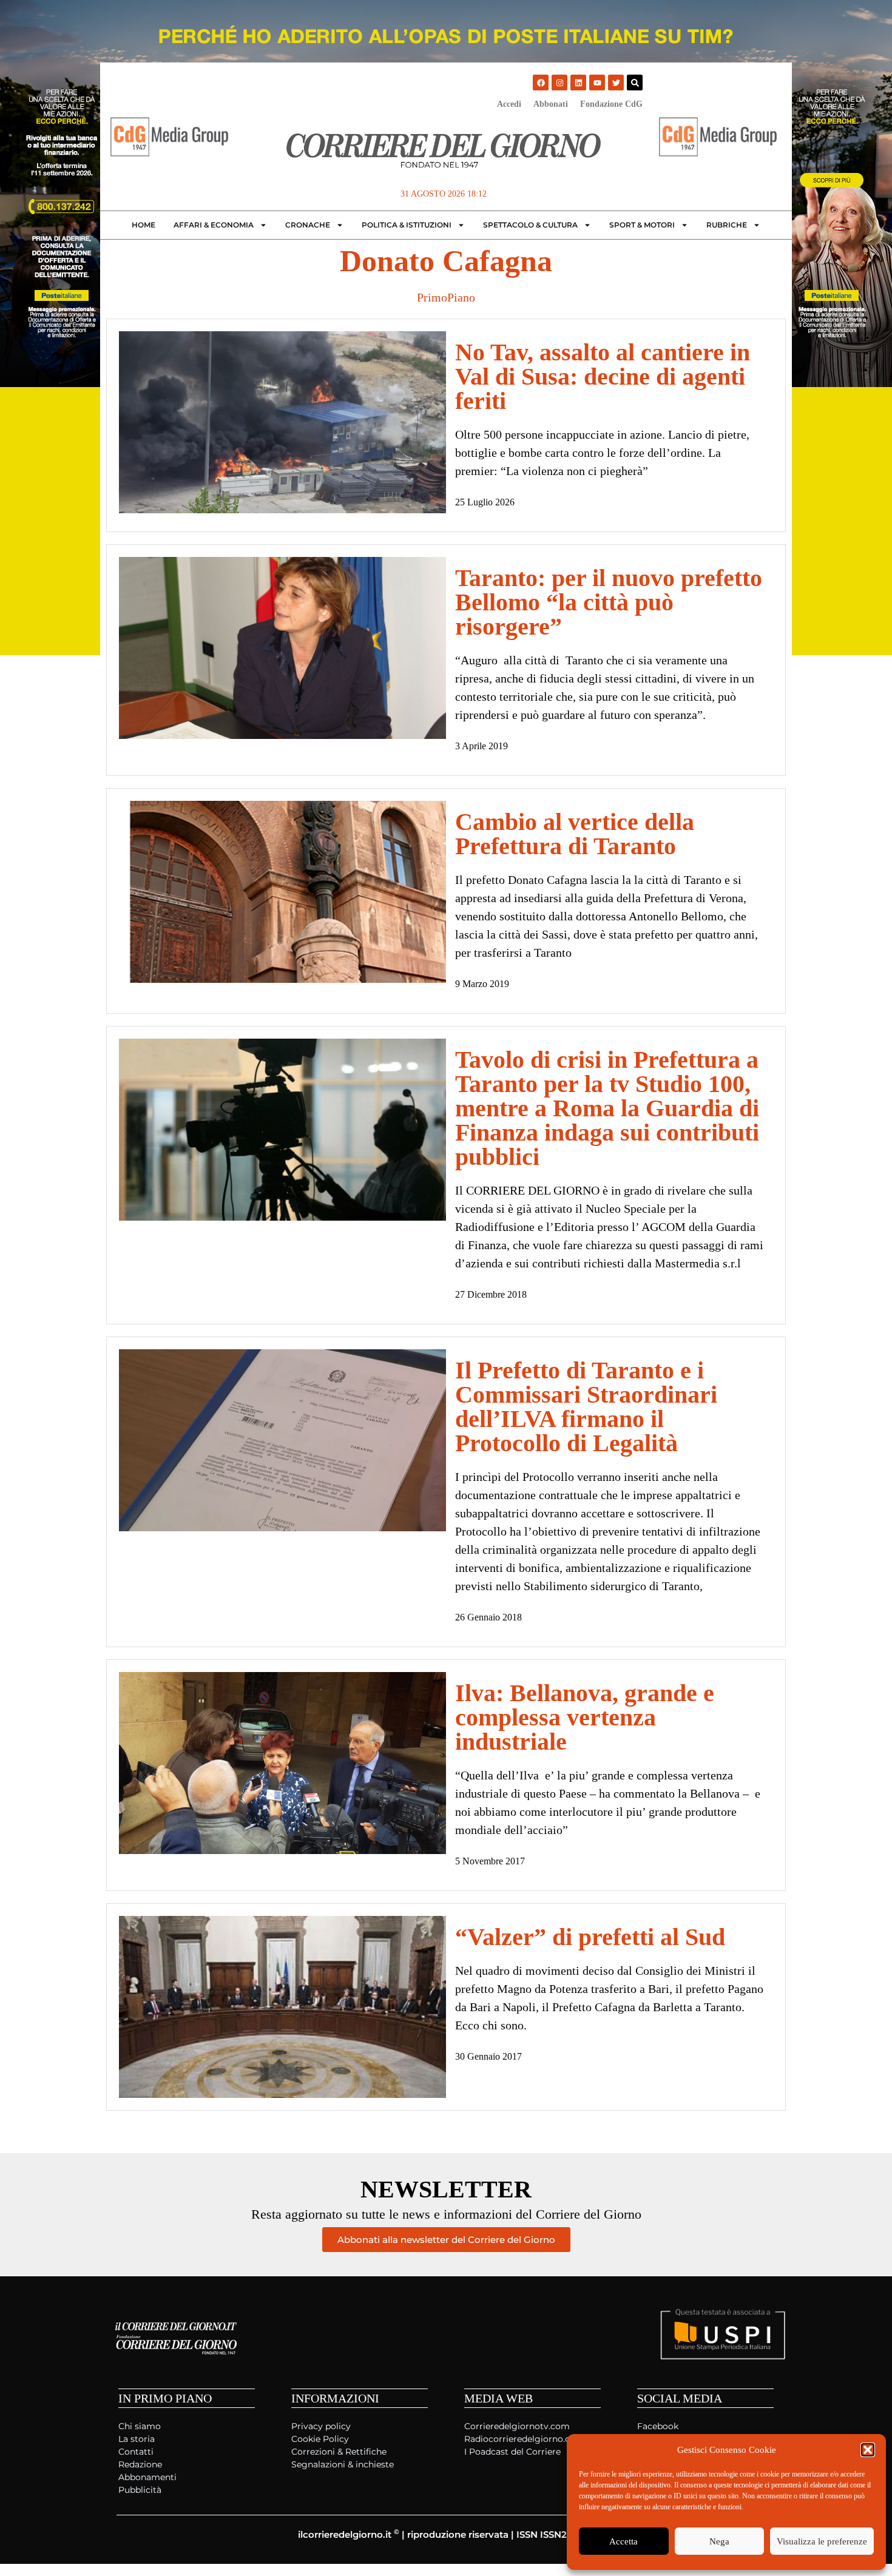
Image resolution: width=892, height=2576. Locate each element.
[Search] (635, 83)
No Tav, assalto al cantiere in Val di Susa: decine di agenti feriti (603, 376)
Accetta (623, 2541)
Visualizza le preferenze (822, 2541)
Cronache (308, 225)
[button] (868, 2450)
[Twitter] (616, 83)
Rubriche (727, 225)
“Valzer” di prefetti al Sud (590, 1937)
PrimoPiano (446, 297)
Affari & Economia (214, 225)
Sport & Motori (642, 225)
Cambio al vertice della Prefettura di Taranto (575, 834)
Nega (719, 2541)
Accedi (509, 104)
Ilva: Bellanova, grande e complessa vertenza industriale (585, 1717)
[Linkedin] (578, 83)
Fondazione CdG (611, 104)
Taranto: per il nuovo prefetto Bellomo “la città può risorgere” (609, 602)
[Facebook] (541, 83)
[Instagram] (559, 83)
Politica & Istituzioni (407, 225)
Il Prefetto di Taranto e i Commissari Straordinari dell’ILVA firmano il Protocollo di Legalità (586, 1407)
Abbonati (551, 104)
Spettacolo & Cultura (530, 225)
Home (144, 225)
